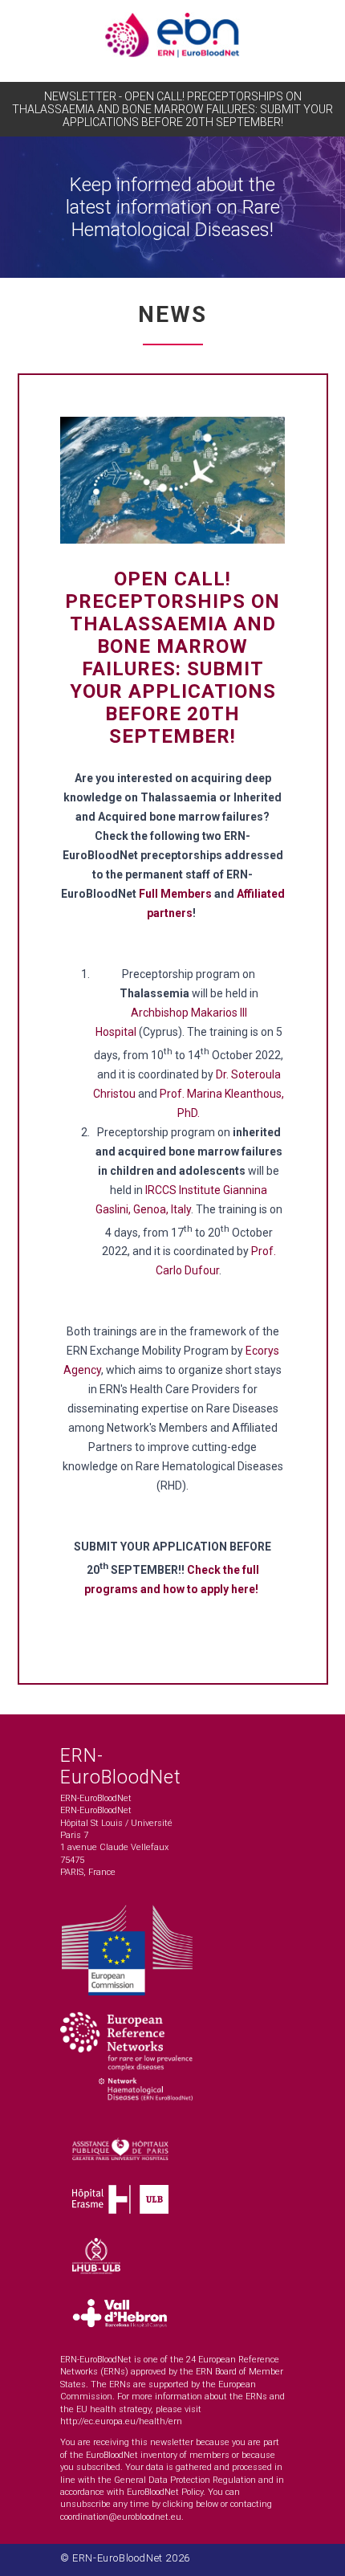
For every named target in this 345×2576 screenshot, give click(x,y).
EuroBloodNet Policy (165, 2492)
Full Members (175, 894)
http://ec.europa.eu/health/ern (121, 2421)
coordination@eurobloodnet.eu (121, 2517)
